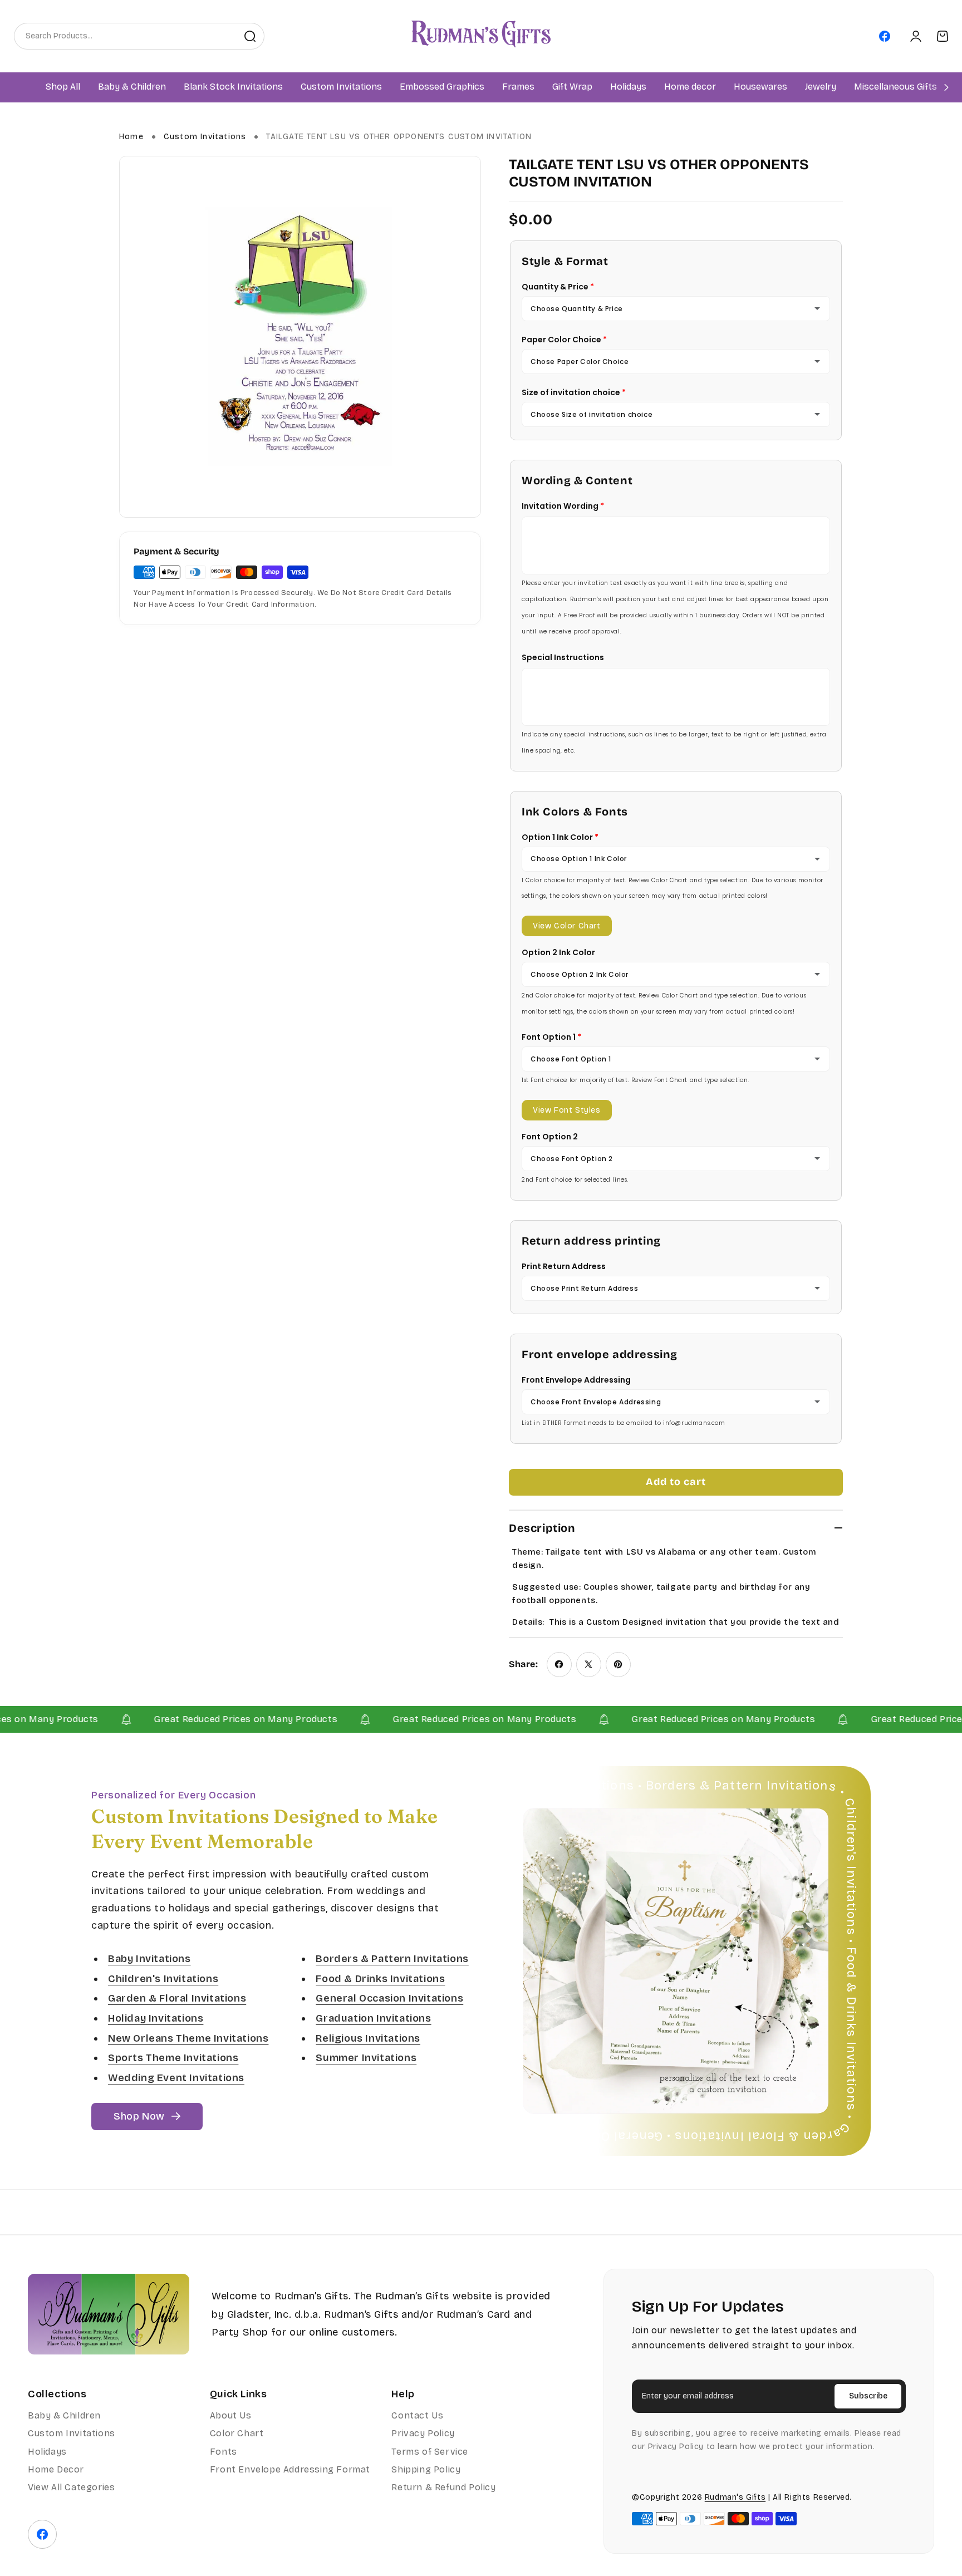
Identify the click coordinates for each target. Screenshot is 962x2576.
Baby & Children (64, 2415)
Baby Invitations (149, 1959)
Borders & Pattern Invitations (392, 1959)
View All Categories (71, 2487)
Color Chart (237, 2433)
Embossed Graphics (442, 87)
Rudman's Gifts (735, 2497)
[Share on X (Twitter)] (589, 1665)
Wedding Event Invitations (176, 2078)
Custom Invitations (205, 137)
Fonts (224, 2452)
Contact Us (417, 2415)
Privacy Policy (423, 2433)
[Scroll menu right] (946, 87)
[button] (132, 87)
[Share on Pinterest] (618, 1665)
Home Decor (56, 2469)
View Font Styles (567, 1110)
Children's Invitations (163, 1979)
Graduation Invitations (373, 2018)
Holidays (47, 2452)
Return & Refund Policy (443, 2487)
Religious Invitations (368, 2038)
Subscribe (868, 2396)
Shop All (63, 87)
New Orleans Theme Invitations (188, 2038)
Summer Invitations (366, 2058)
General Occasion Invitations (389, 1999)
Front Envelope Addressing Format (290, 2469)
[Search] (250, 36)
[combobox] (125, 36)
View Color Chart (567, 926)
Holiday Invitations (156, 2018)
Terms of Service (430, 2452)
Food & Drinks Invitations (380, 1979)
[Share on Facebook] (559, 1665)
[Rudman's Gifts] (109, 2314)
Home (131, 137)
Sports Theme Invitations (173, 2058)
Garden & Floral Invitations (177, 1999)
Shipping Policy (426, 2469)
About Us (231, 2415)
